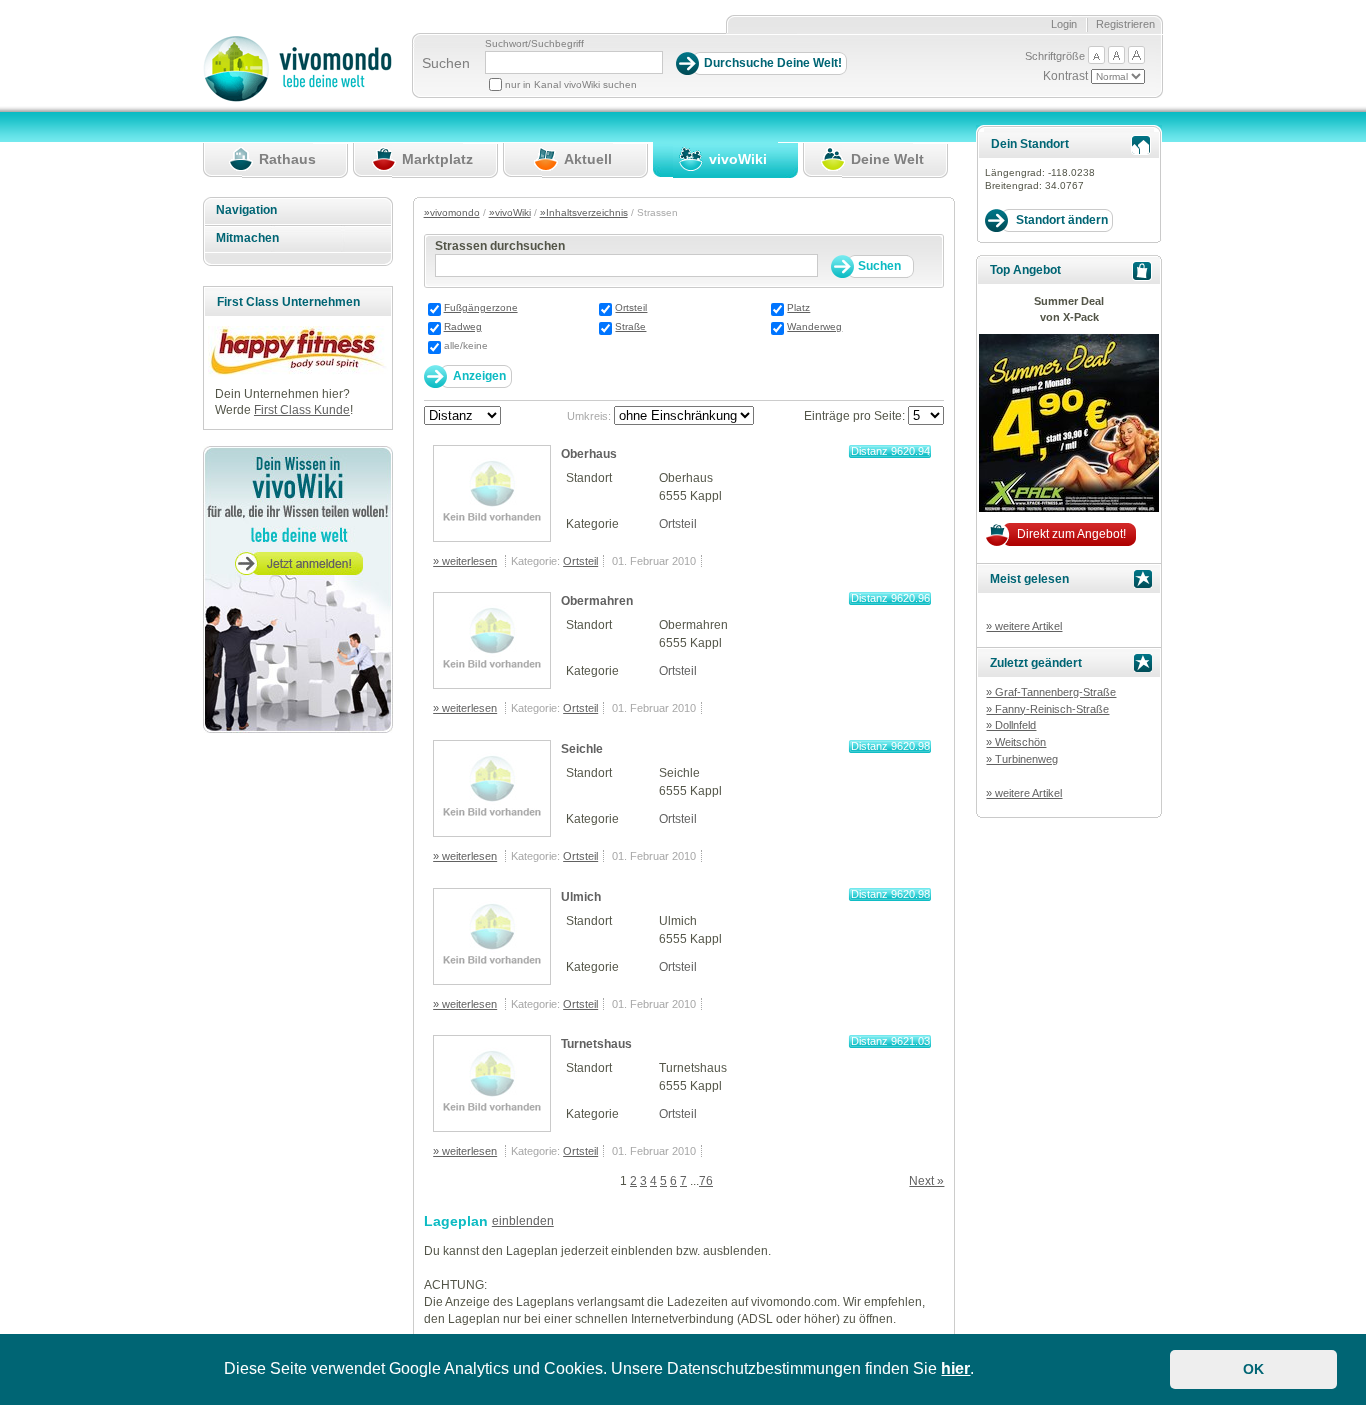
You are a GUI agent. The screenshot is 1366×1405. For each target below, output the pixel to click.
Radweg (463, 326)
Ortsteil (631, 307)
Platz (798, 307)
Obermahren (597, 601)
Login (1064, 24)
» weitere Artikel (1024, 626)
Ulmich (581, 897)
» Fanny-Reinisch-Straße (1047, 709)
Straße (630, 326)
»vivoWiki (510, 212)
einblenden (523, 1221)
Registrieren (1125, 24)
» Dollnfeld (1011, 725)
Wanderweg (814, 326)
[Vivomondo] (297, 98)
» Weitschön (1016, 742)
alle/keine (466, 345)
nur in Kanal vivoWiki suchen (571, 84)
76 (706, 1181)
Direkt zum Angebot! (1071, 534)
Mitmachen (247, 238)
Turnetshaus (596, 1044)
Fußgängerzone (481, 307)
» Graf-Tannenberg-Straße (1051, 692)
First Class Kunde (302, 410)
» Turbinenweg (1022, 759)
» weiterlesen (465, 561)
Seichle (582, 749)
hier (955, 1368)
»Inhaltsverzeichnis (584, 212)
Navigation (246, 210)
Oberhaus (589, 454)
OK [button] (1253, 1369)
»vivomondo (452, 212)
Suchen (446, 63)
